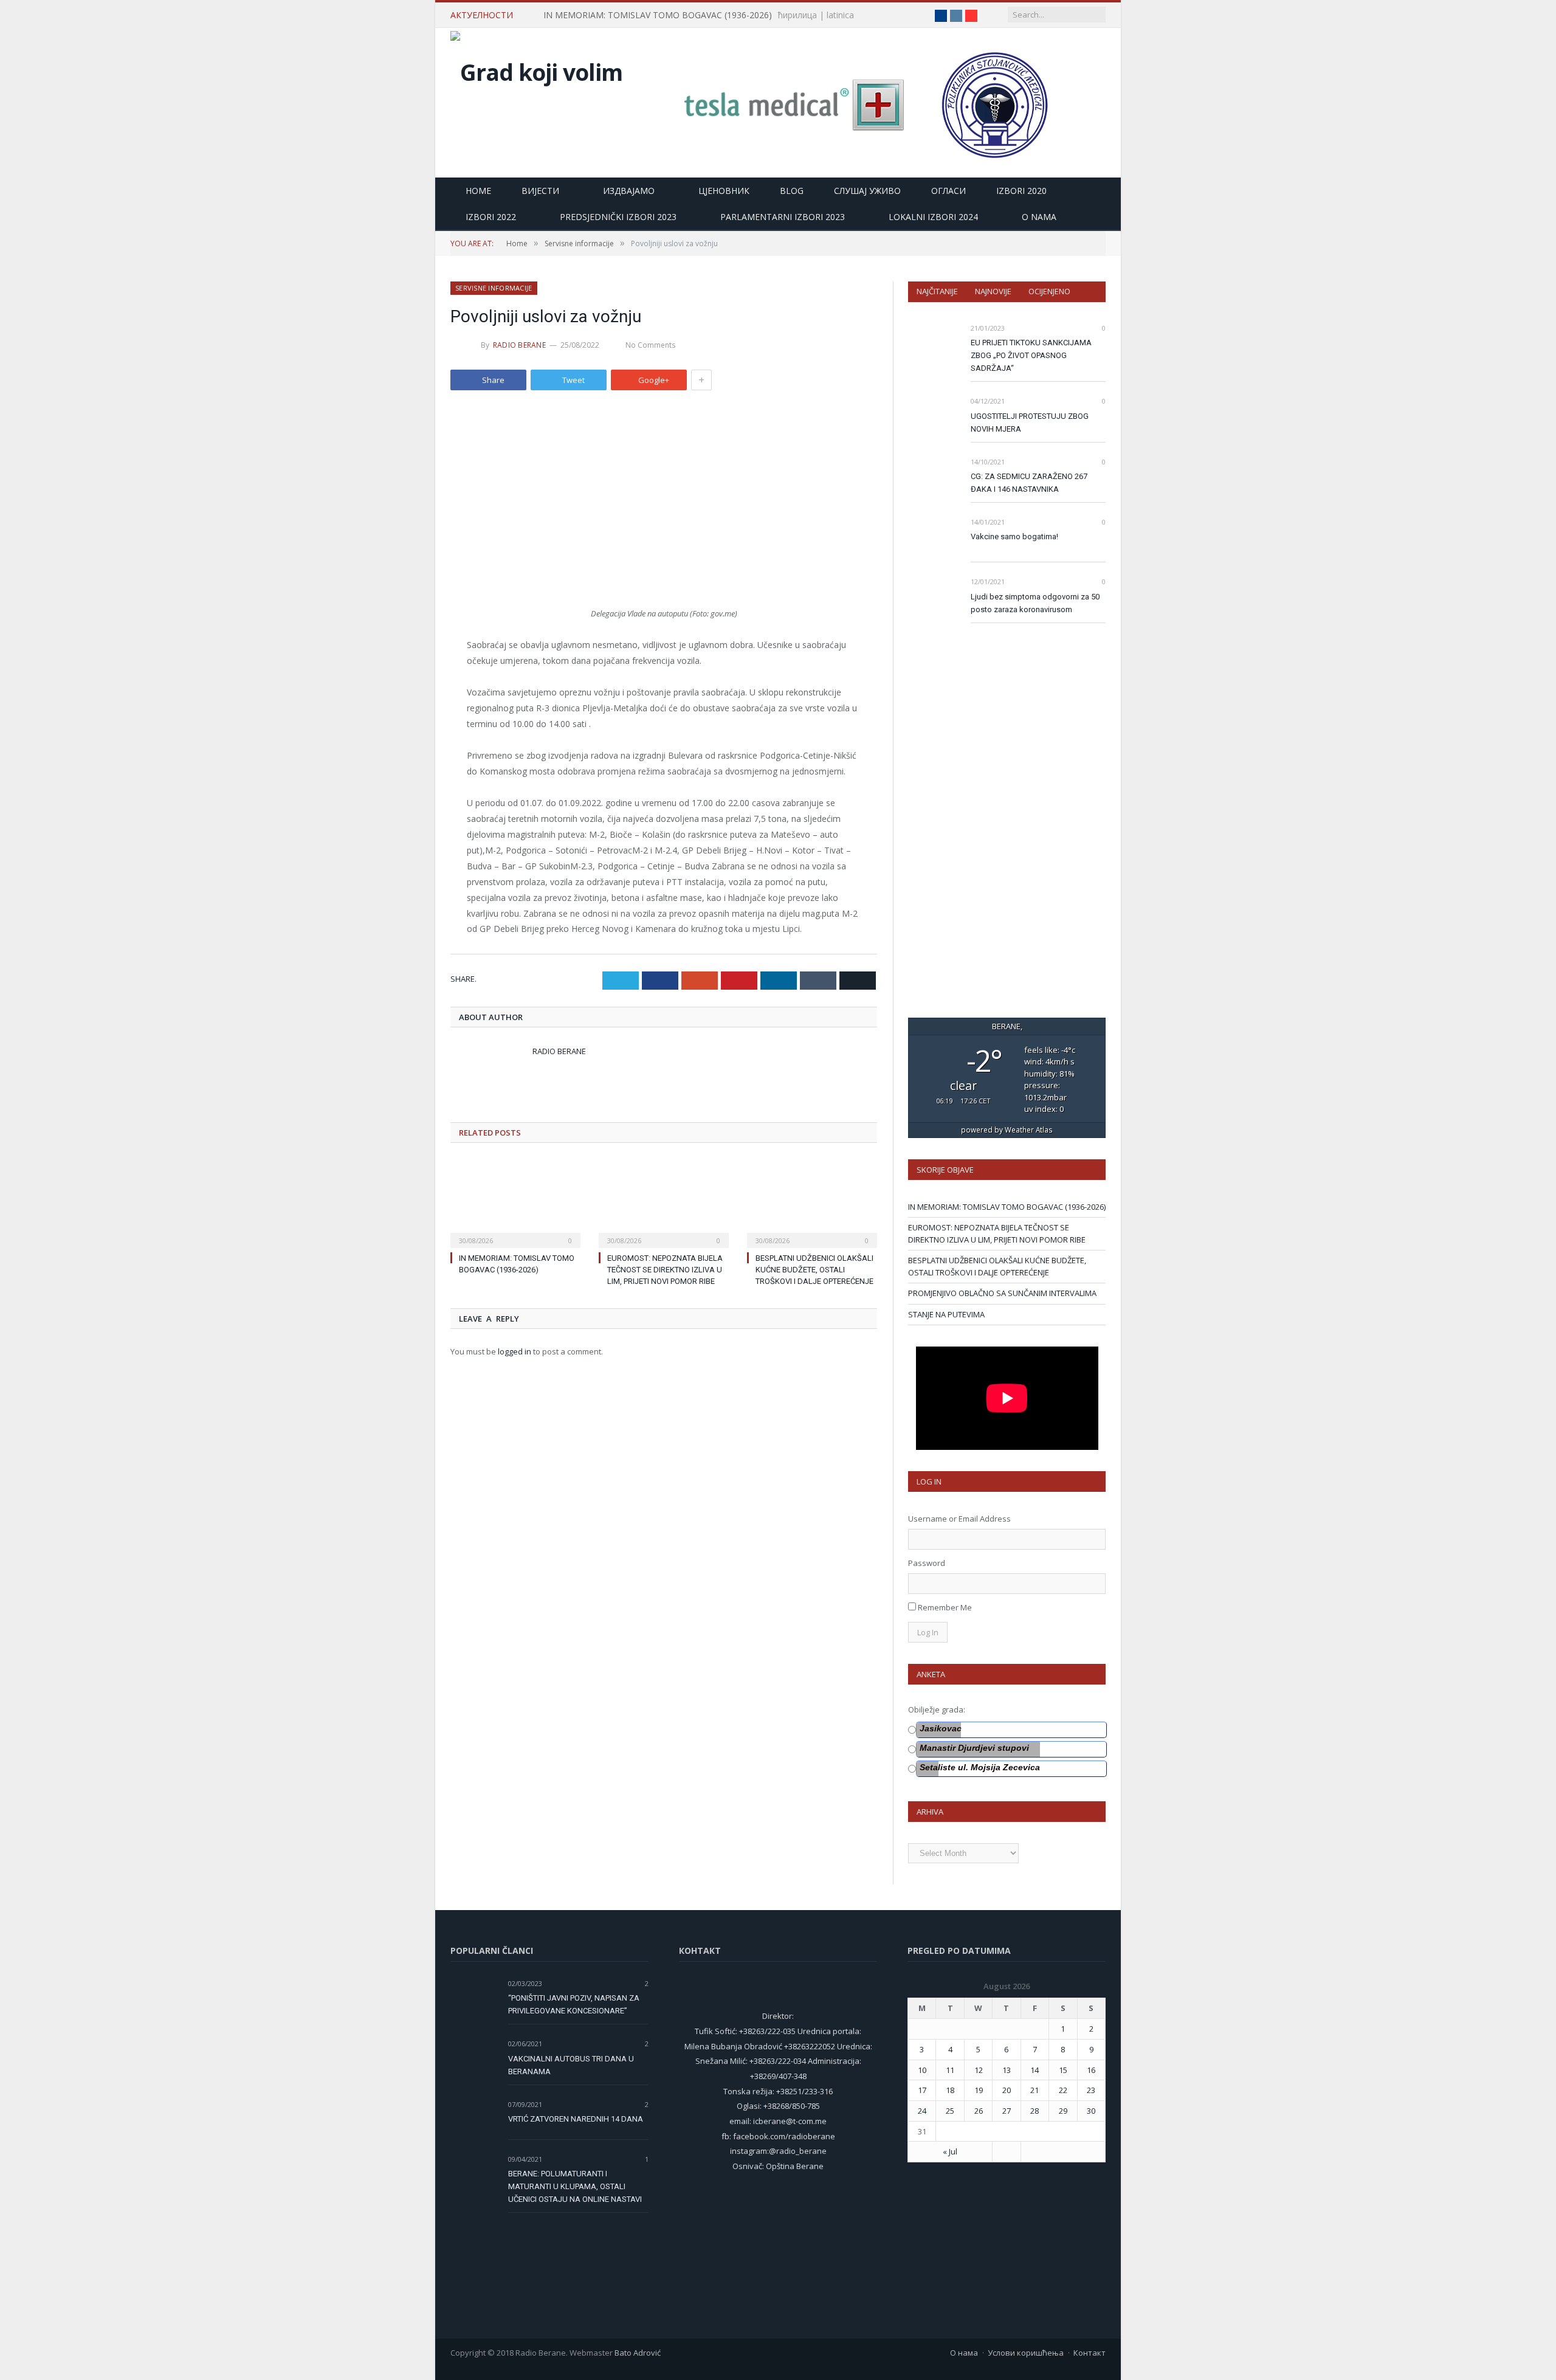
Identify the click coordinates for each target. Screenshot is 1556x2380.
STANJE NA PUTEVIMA (946, 1314)
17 (922, 2090)
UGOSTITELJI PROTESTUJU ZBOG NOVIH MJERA (1030, 423)
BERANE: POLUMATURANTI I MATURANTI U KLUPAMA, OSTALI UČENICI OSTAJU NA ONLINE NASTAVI (575, 2186)
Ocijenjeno (1049, 291)
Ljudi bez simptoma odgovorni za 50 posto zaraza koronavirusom (1035, 603)
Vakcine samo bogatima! (1014, 536)
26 (979, 2111)
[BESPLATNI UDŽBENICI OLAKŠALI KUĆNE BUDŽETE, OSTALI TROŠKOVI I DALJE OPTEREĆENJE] (812, 1202)
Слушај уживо (867, 191)
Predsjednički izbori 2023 (618, 217)
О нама (964, 2353)
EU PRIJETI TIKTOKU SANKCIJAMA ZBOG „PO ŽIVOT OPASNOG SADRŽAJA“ (1031, 355)
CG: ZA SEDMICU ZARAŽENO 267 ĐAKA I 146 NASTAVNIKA (1029, 483)
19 (979, 2090)
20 (1007, 2090)
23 (1091, 2090)
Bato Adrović (638, 2353)
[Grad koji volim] (536, 69)
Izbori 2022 (491, 217)
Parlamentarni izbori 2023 (783, 217)
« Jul (950, 2151)
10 (922, 2070)
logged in (515, 1351)
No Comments (650, 345)
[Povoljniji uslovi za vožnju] (664, 506)
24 (922, 2111)
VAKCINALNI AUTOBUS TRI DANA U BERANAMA (571, 2065)
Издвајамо (629, 191)
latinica (840, 15)
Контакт (1090, 2353)
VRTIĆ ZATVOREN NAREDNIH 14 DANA (576, 2119)
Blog (792, 191)
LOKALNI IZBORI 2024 (933, 217)
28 (1034, 2111)
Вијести (540, 191)
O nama (1039, 217)
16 (1091, 2070)
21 (1034, 2090)
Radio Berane (519, 345)
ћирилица (797, 15)
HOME (478, 191)
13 (1007, 2070)
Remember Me (945, 1607)
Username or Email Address (959, 1519)
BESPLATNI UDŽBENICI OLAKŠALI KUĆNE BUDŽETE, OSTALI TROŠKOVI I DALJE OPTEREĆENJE (814, 1270)
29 (1063, 2111)
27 (1007, 2111)
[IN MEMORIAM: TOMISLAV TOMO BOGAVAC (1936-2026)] (515, 1202)
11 (950, 2070)
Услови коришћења (1026, 2353)
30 (1091, 2111)
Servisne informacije (494, 288)
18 (950, 2090)
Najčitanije (937, 291)
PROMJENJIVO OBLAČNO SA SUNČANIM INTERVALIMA (1002, 1293)
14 (1034, 2070)
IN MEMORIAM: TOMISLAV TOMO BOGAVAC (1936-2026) (658, 15)
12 (979, 2070)
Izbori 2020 (1021, 191)
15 (1063, 2070)
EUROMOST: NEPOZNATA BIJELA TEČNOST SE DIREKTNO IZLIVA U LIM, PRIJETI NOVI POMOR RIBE (665, 1270)
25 (950, 2111)
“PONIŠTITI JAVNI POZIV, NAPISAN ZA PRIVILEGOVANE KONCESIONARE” (574, 2004)
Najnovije (993, 291)
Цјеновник (724, 191)
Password (927, 1563)
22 (1063, 2090)
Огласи (948, 191)
